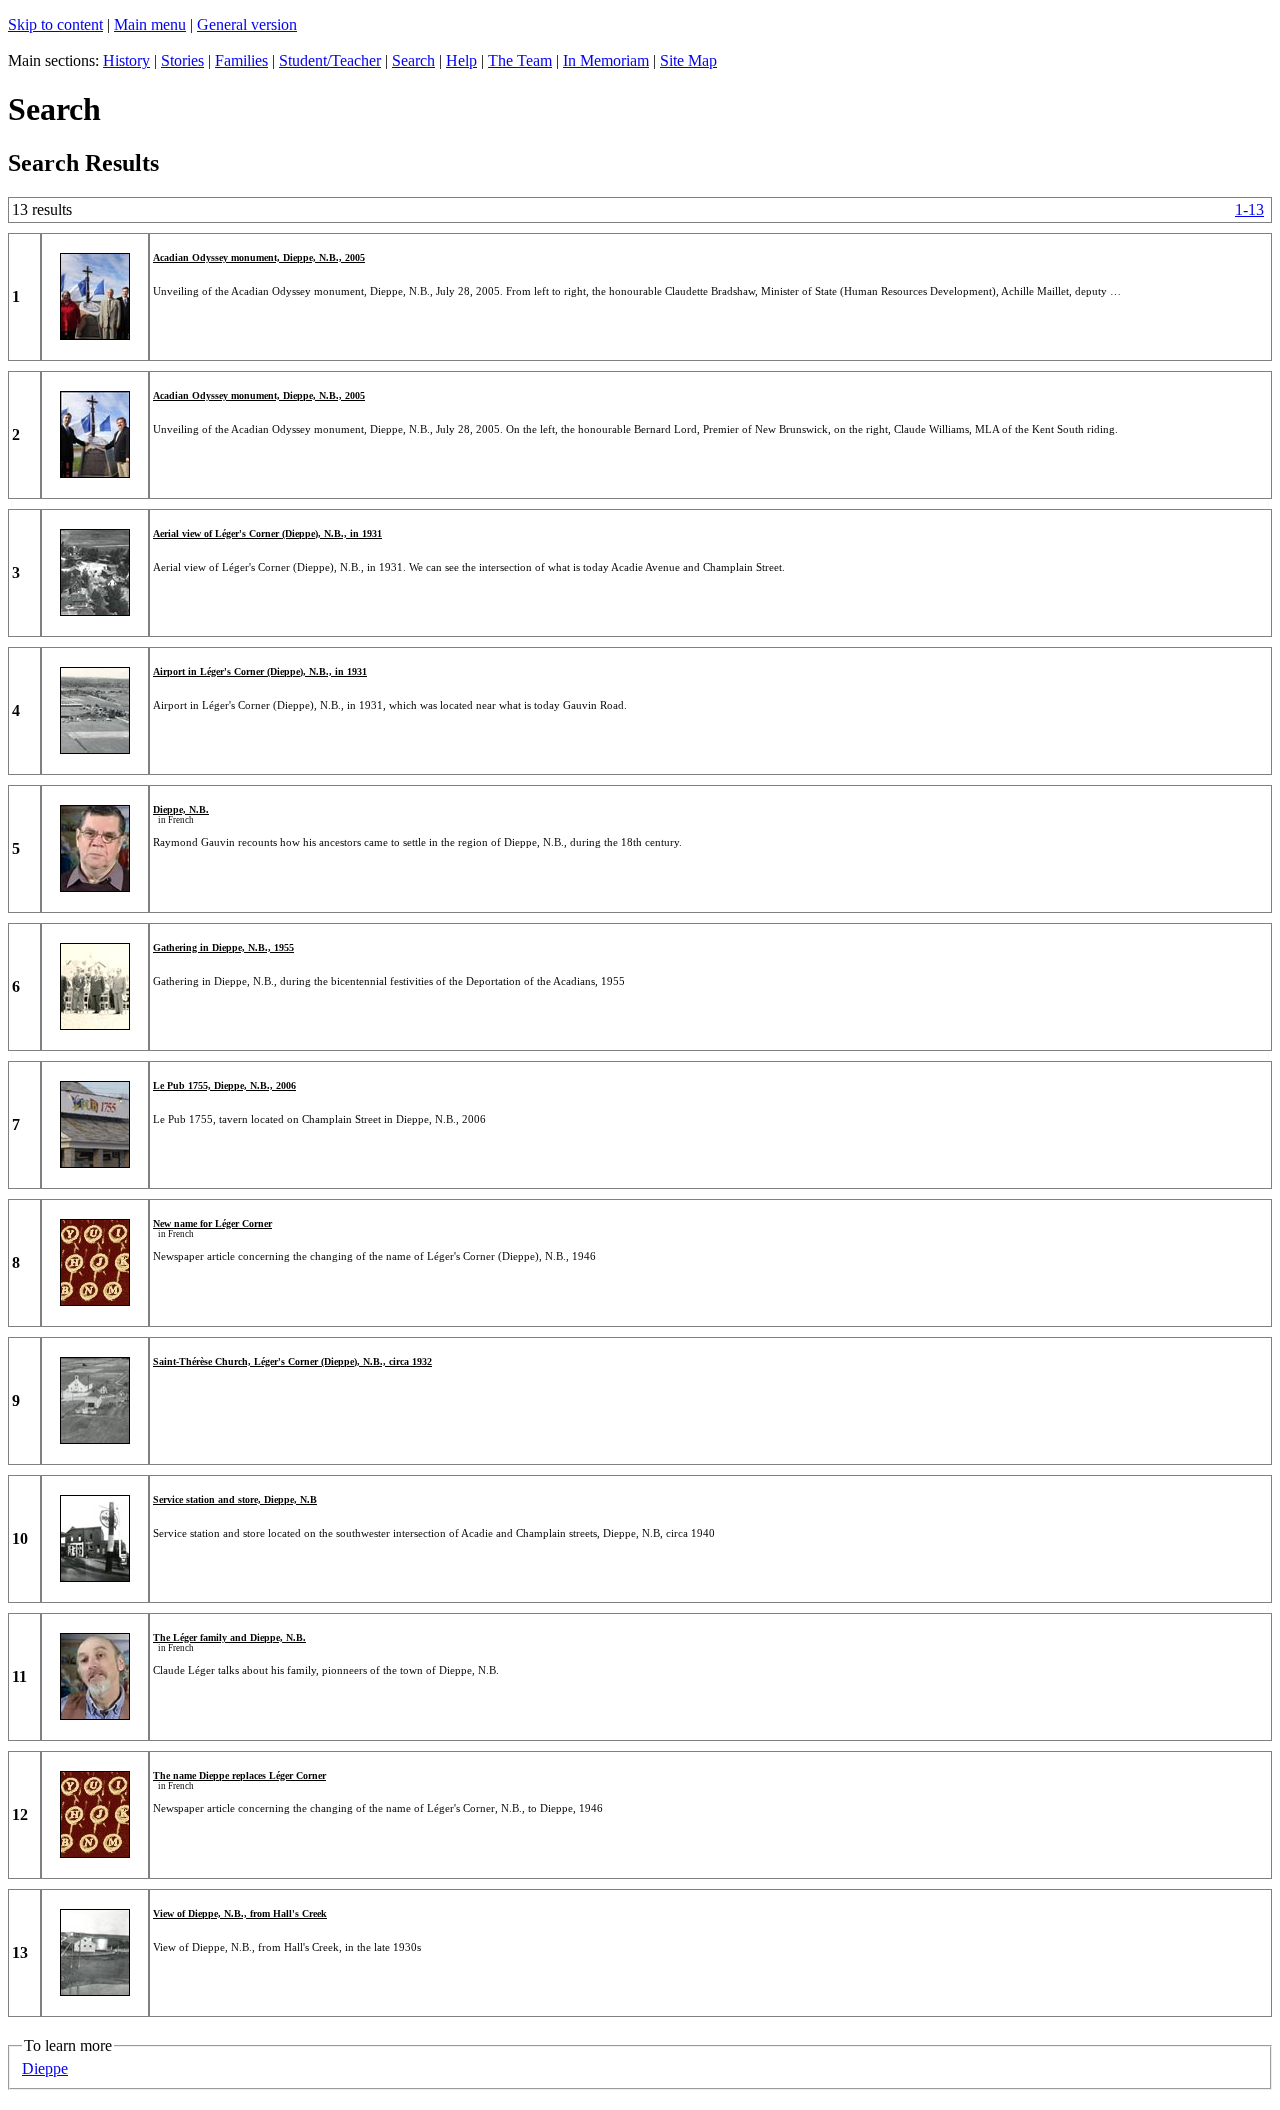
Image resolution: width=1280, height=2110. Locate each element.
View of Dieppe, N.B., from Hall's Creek (240, 1913)
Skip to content (55, 24)
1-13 (1249, 209)
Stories (182, 60)
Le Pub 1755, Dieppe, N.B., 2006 (224, 1085)
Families (241, 60)
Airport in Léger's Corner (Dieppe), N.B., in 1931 (260, 671)
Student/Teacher (330, 60)
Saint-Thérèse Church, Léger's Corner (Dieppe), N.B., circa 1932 (292, 1361)
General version (247, 24)
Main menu (150, 24)
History (126, 60)
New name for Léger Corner (212, 1223)
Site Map (688, 60)
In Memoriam (606, 60)
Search (413, 60)
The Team (520, 60)
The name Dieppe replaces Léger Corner (239, 1775)
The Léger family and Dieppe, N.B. (229, 1637)
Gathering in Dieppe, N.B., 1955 (223, 947)
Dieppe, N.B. (181, 809)
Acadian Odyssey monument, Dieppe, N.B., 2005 (259, 257)
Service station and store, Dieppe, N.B (235, 1499)
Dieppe (45, 2068)
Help (461, 60)
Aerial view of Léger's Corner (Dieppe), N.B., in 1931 (267, 533)
